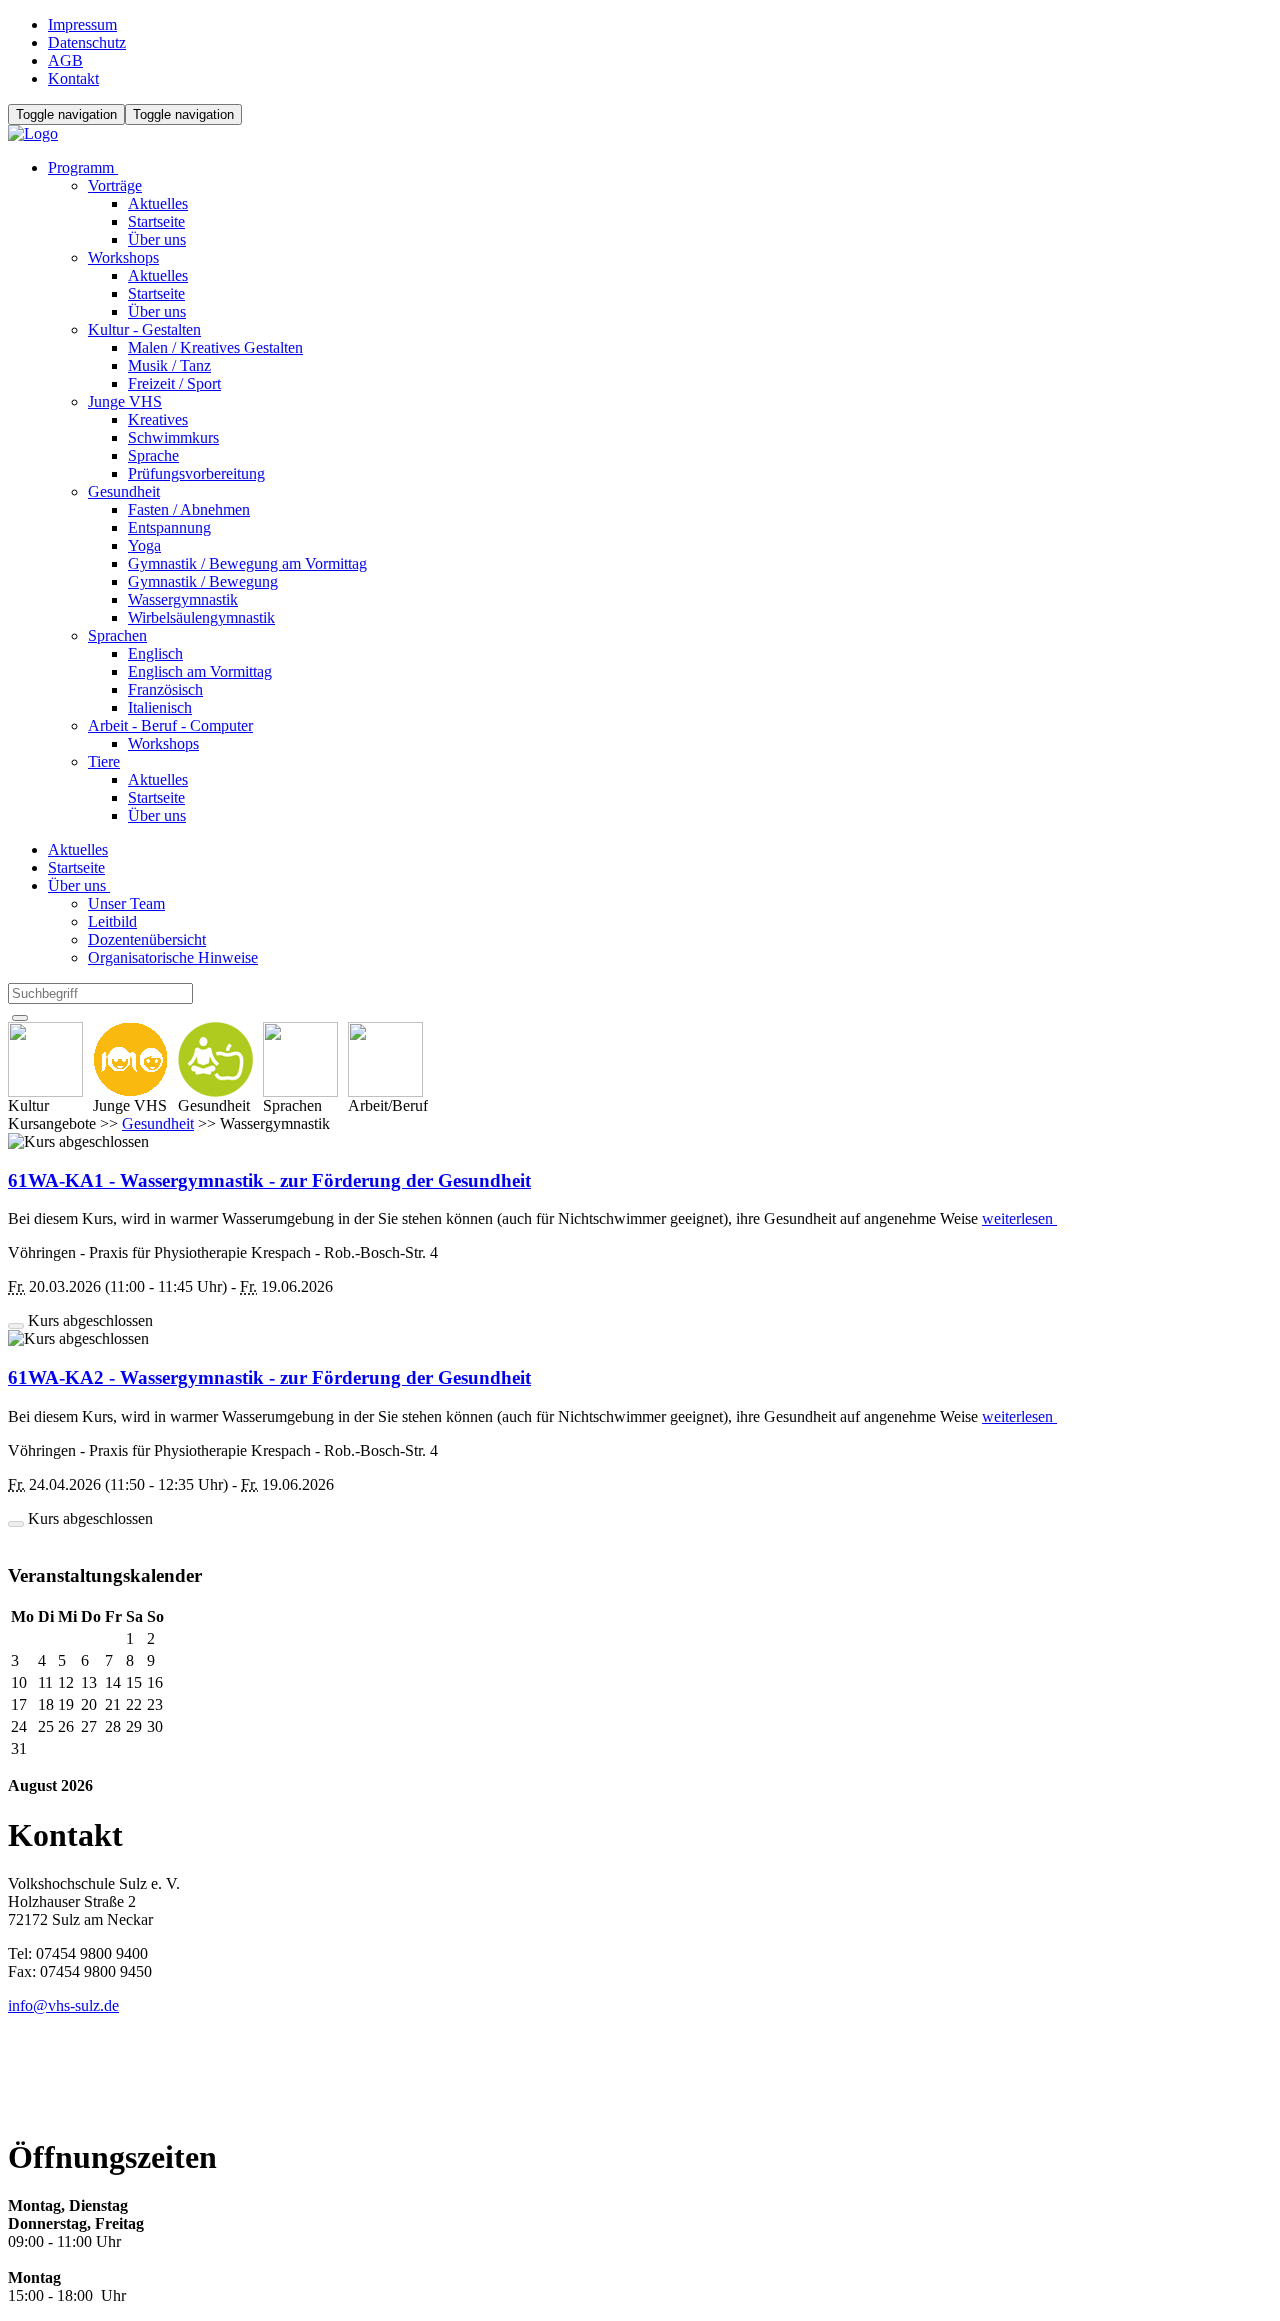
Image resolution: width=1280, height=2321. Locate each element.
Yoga (144, 545)
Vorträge (115, 185)
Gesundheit (124, 491)
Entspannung (169, 527)
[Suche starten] (20, 1018)
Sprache (153, 455)
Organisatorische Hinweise (173, 957)
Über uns (157, 239)
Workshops (123, 257)
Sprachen (117, 635)
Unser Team (126, 903)
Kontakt (73, 78)
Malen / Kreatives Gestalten (215, 347)
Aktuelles (158, 203)
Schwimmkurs (173, 437)
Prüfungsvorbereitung (196, 473)
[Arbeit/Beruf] (388, 1059)
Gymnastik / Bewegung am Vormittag (247, 563)
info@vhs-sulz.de (63, 2005)
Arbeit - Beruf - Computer (170, 725)
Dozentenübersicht (147, 939)
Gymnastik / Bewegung (203, 581)
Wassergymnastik (183, 599)
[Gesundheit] (215, 1059)
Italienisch (160, 707)
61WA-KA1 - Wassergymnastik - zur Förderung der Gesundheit (269, 1180)
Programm (83, 167)
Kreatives (158, 419)
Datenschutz (87, 42)
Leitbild (112, 921)
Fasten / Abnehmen (189, 509)
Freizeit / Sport (174, 383)
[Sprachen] (300, 1059)
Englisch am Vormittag (200, 671)
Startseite (156, 221)
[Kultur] (45, 1059)
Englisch (155, 653)
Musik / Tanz (169, 365)
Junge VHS (125, 401)
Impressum (82, 24)
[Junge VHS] (130, 1059)
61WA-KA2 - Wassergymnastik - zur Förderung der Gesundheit (269, 1377)
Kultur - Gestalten (144, 329)
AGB (65, 60)
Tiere (104, 761)
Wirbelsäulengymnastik (201, 617)
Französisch (165, 689)
